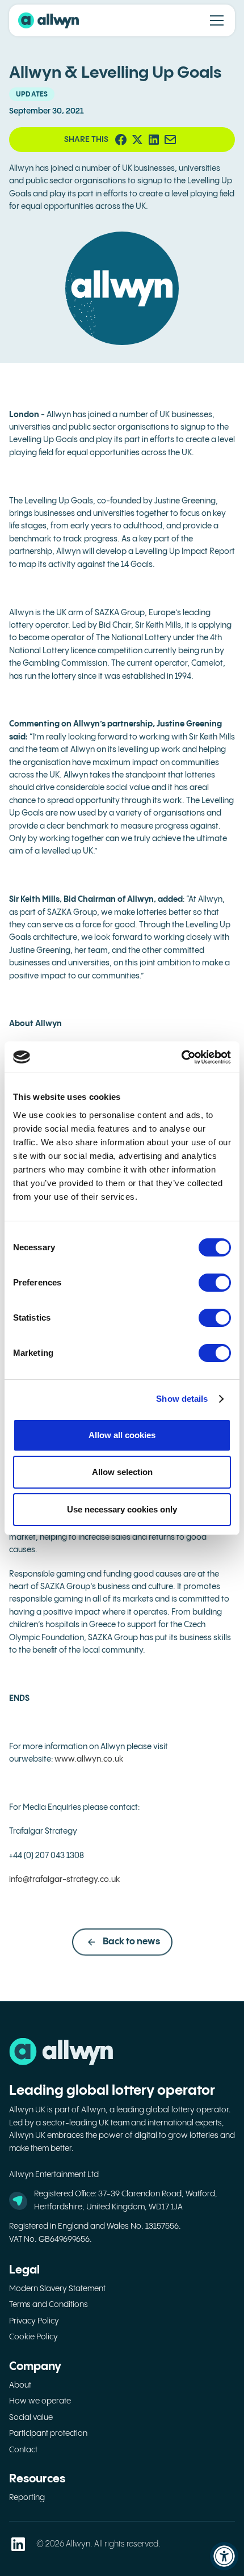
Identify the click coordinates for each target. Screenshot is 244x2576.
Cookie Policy (33, 2337)
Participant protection (48, 2434)
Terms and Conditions (49, 2305)
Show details (182, 1399)
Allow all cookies (122, 1435)
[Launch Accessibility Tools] (224, 2556)
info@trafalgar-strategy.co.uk (65, 1880)
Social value (31, 2418)
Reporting (27, 2498)
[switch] (215, 1283)
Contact (23, 2450)
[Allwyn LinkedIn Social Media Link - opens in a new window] (18, 2544)
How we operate (40, 2401)
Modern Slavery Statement (57, 2289)
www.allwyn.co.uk (89, 1759)
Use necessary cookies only (122, 1509)
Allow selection (122, 1472)
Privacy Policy (34, 2321)
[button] (214, 20)
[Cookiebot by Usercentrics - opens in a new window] (181, 1057)
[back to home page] (49, 20)
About (20, 2385)
